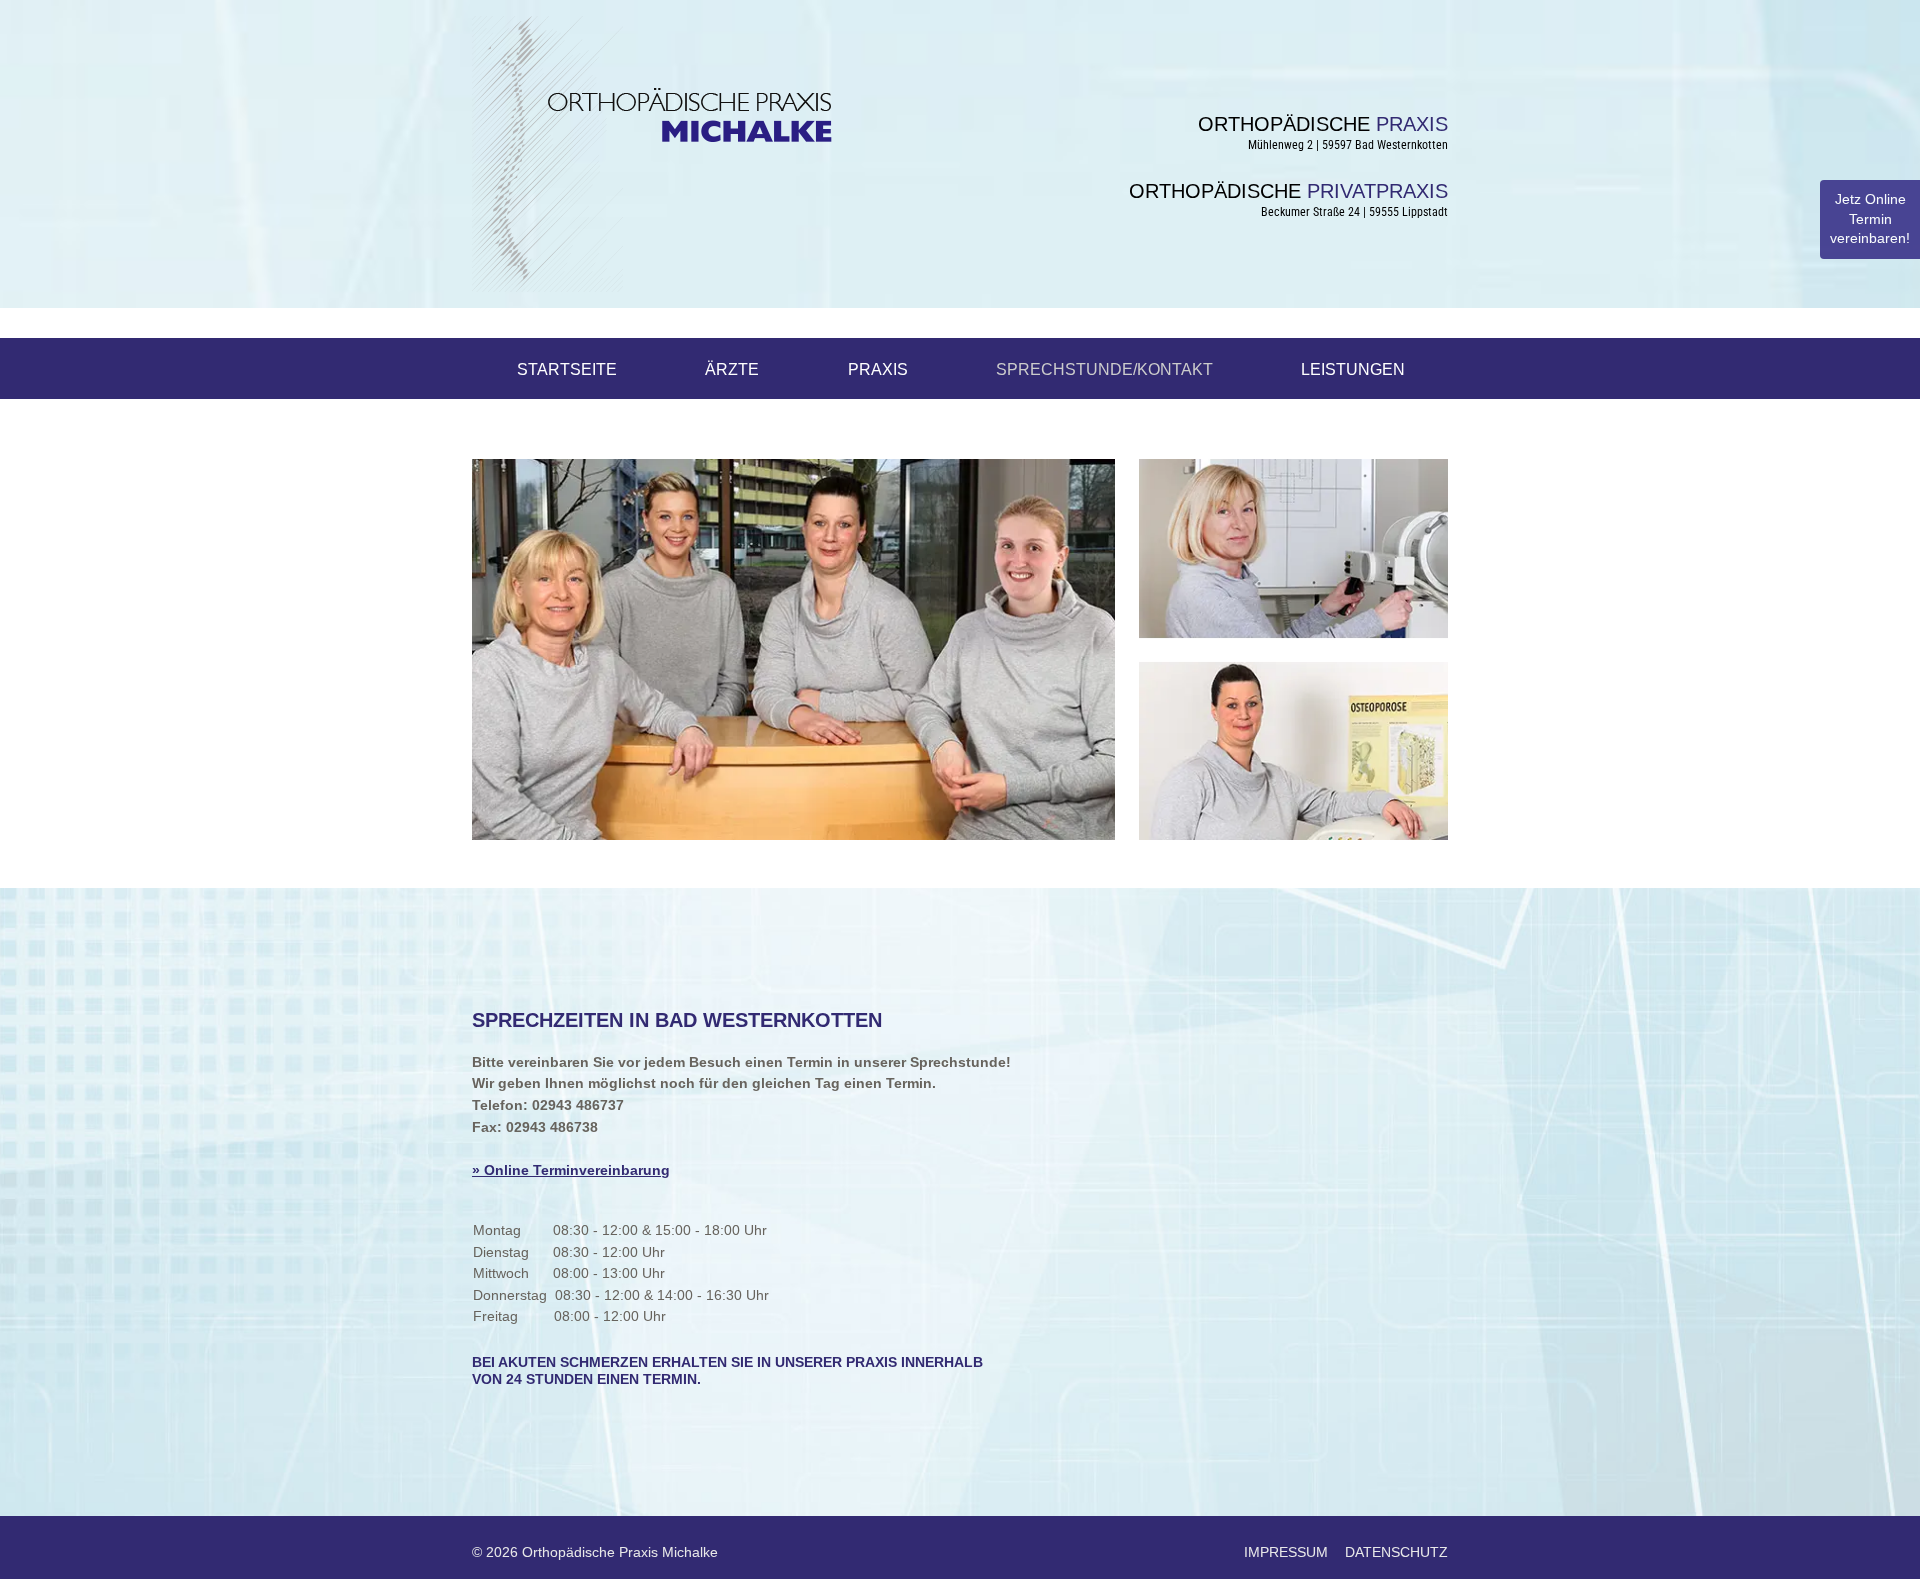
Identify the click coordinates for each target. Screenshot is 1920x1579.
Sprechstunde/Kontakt (1104, 369)
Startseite (567, 369)
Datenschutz (1396, 1552)
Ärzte (732, 369)
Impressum (1286, 1552)
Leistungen (1353, 369)
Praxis (878, 369)
